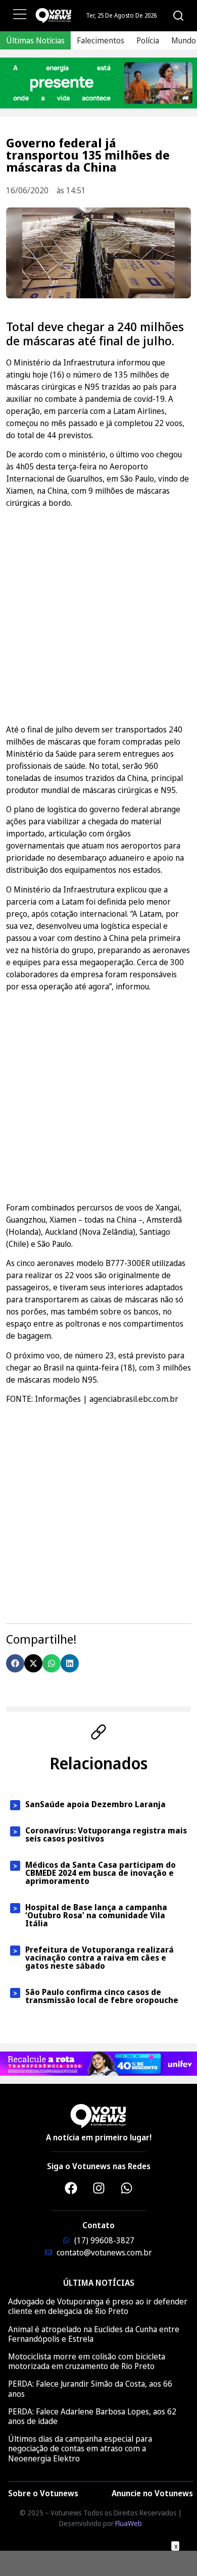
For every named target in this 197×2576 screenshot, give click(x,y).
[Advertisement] (98, 615)
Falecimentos (101, 40)
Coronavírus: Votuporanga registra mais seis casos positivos (106, 1834)
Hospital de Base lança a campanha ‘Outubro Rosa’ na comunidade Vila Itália (96, 1915)
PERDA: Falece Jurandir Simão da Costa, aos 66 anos (90, 2388)
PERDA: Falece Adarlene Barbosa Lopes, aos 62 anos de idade (92, 2416)
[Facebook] (71, 2188)
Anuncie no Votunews (152, 2493)
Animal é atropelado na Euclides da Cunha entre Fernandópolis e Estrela (94, 2334)
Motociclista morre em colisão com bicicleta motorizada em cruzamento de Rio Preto (87, 2361)
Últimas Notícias (35, 40)
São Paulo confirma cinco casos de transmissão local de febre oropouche (102, 1996)
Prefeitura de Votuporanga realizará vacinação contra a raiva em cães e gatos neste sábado (100, 1958)
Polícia (148, 40)
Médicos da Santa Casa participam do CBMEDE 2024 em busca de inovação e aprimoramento (101, 1873)
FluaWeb (129, 2523)
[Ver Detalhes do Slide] (98, 83)
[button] (15, 1663)
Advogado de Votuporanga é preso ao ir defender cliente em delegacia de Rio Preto (98, 2306)
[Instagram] (98, 2188)
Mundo (184, 40)
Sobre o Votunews (43, 2493)
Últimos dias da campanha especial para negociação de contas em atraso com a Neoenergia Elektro (80, 2448)
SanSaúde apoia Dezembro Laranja (95, 1804)
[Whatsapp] (126, 2188)
